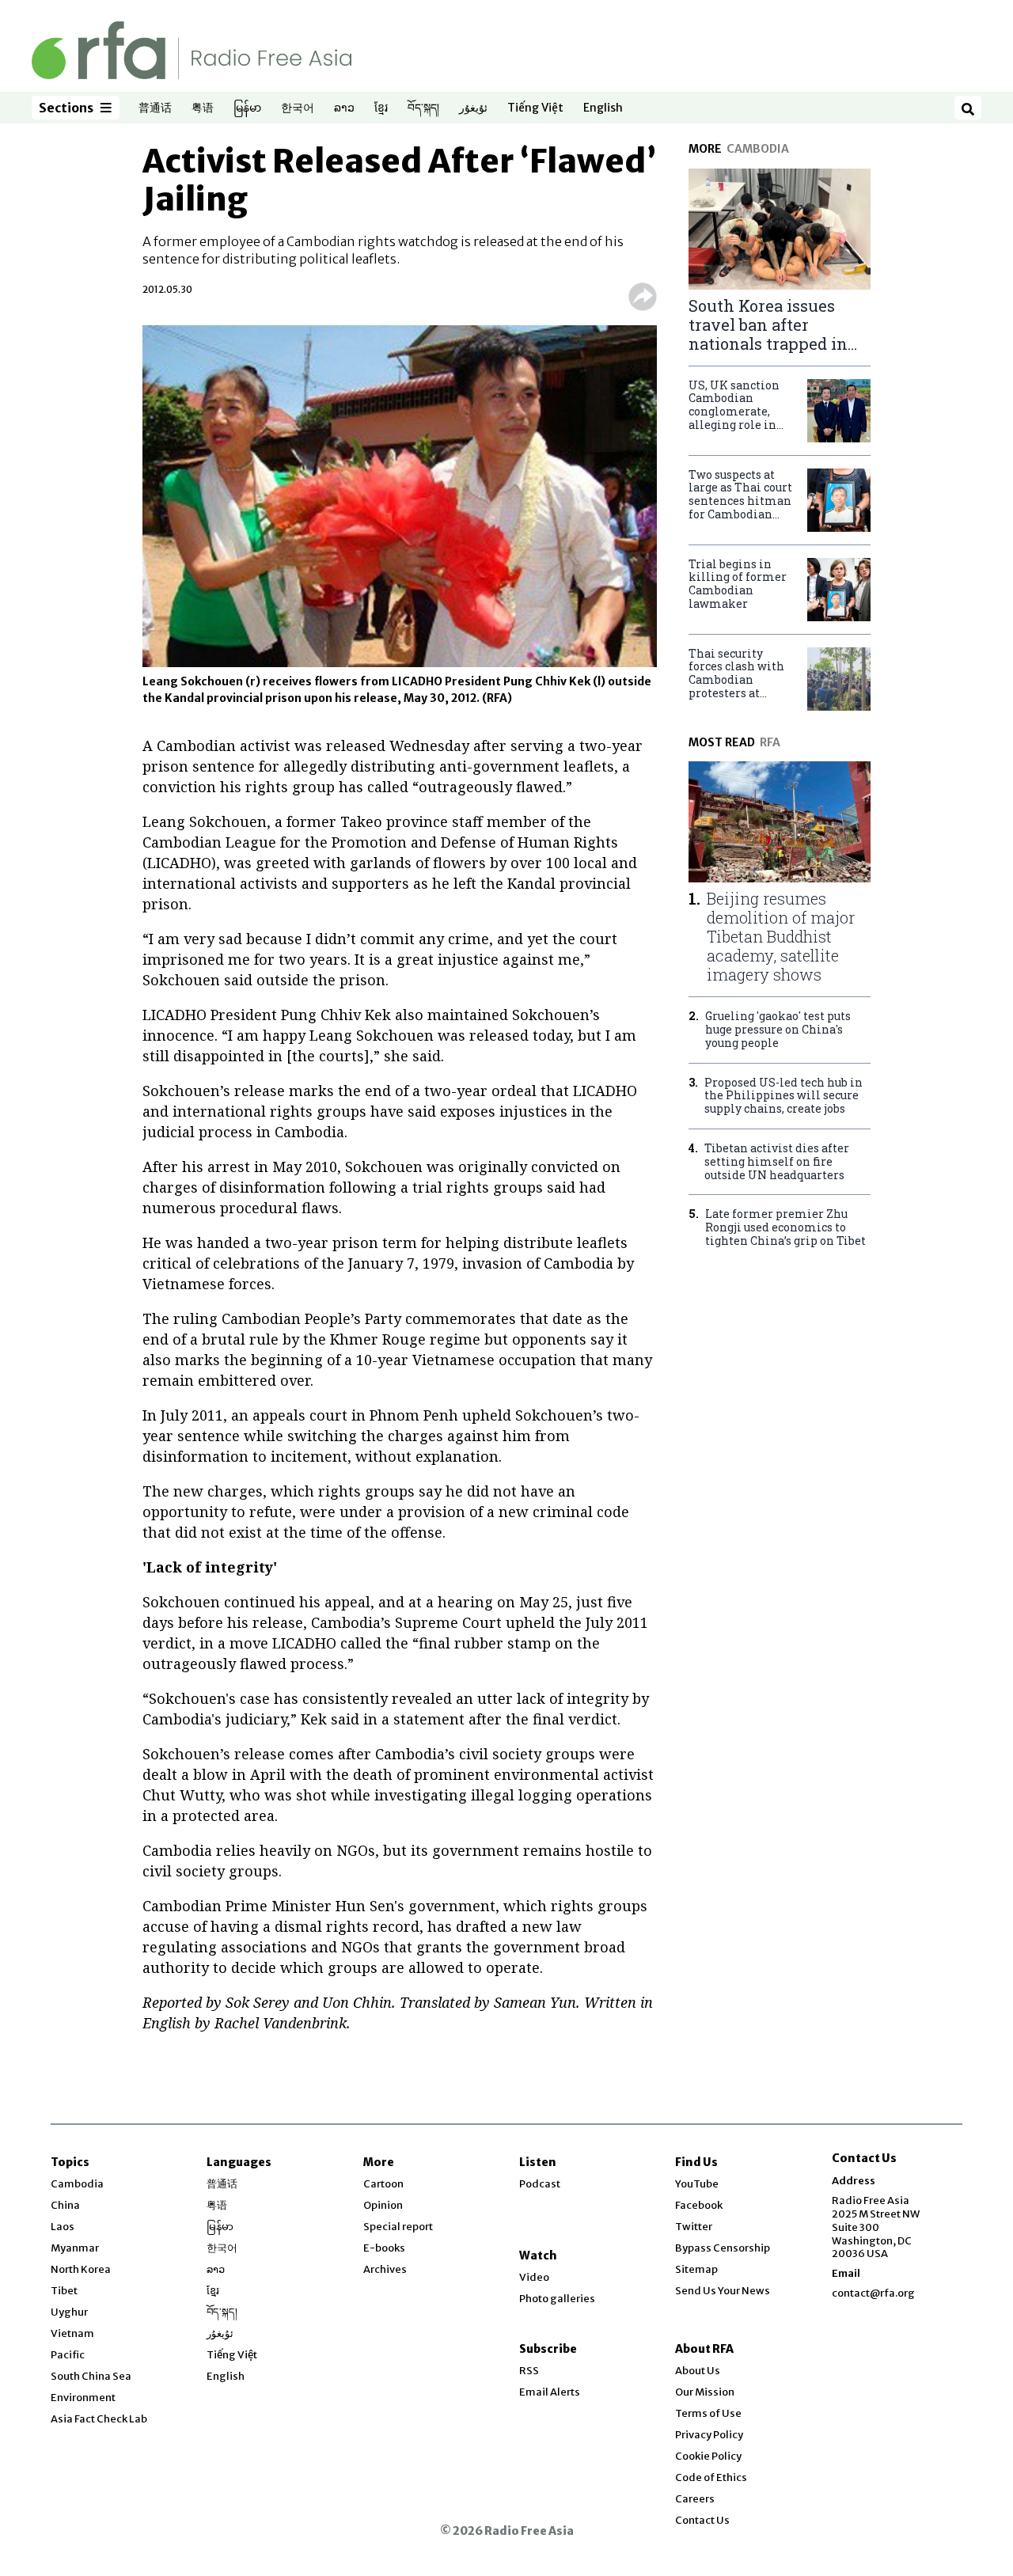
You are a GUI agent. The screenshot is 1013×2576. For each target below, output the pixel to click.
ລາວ (344, 108)
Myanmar (75, 2248)
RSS (529, 2371)
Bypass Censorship (723, 2248)
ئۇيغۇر (473, 108)
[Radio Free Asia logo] (192, 49)
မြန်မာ (247, 108)
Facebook (699, 2205)
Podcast (540, 2184)
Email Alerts (550, 2392)
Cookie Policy (708, 2456)
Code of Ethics (711, 2477)
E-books (384, 2248)
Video (534, 2277)
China (65, 2205)
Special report (398, 2227)
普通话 (155, 108)
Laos (63, 2227)
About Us (698, 2371)
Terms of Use (708, 2413)
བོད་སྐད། (423, 108)
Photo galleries (557, 2299)
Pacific (68, 2355)
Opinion (383, 2205)
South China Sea (91, 2376)
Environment (83, 2398)
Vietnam (72, 2333)
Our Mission (705, 2392)
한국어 (298, 108)
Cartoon (383, 2184)
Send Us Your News (723, 2291)
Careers (695, 2499)
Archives (385, 2269)
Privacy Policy (709, 2435)
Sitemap (696, 2269)
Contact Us (702, 2520)
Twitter (694, 2227)
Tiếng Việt (535, 108)
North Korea (81, 2269)
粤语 (203, 108)
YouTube (697, 2184)
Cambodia (77, 2184)
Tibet (64, 2291)
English (603, 108)
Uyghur (69, 2312)
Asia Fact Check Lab (99, 2419)
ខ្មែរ (381, 108)
